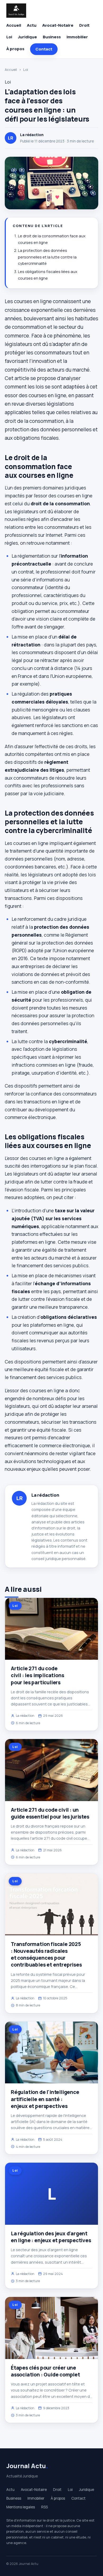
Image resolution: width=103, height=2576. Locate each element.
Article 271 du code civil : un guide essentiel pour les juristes (50, 1813)
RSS (45, 2507)
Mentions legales (21, 2507)
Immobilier (77, 37)
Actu (32, 25)
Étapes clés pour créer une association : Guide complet (45, 2371)
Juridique (27, 37)
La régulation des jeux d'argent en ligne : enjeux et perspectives (51, 2237)
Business (52, 37)
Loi (9, 37)
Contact (44, 49)
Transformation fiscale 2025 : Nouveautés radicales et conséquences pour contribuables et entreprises (46, 1955)
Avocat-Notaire (58, 25)
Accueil (14, 25)
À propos (15, 49)
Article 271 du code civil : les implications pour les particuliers (37, 1675)
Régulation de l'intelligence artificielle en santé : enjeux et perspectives (45, 2099)
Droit (84, 25)
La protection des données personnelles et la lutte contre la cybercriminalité (47, 257)
